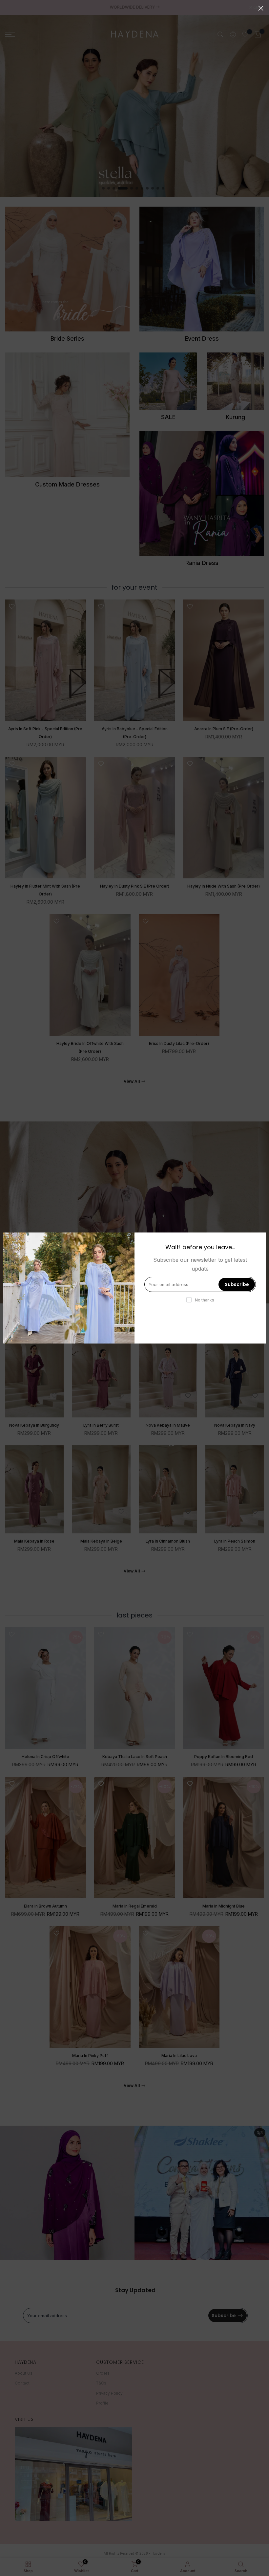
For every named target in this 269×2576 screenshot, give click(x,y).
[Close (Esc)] (261, 8)
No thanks (205, 1300)
